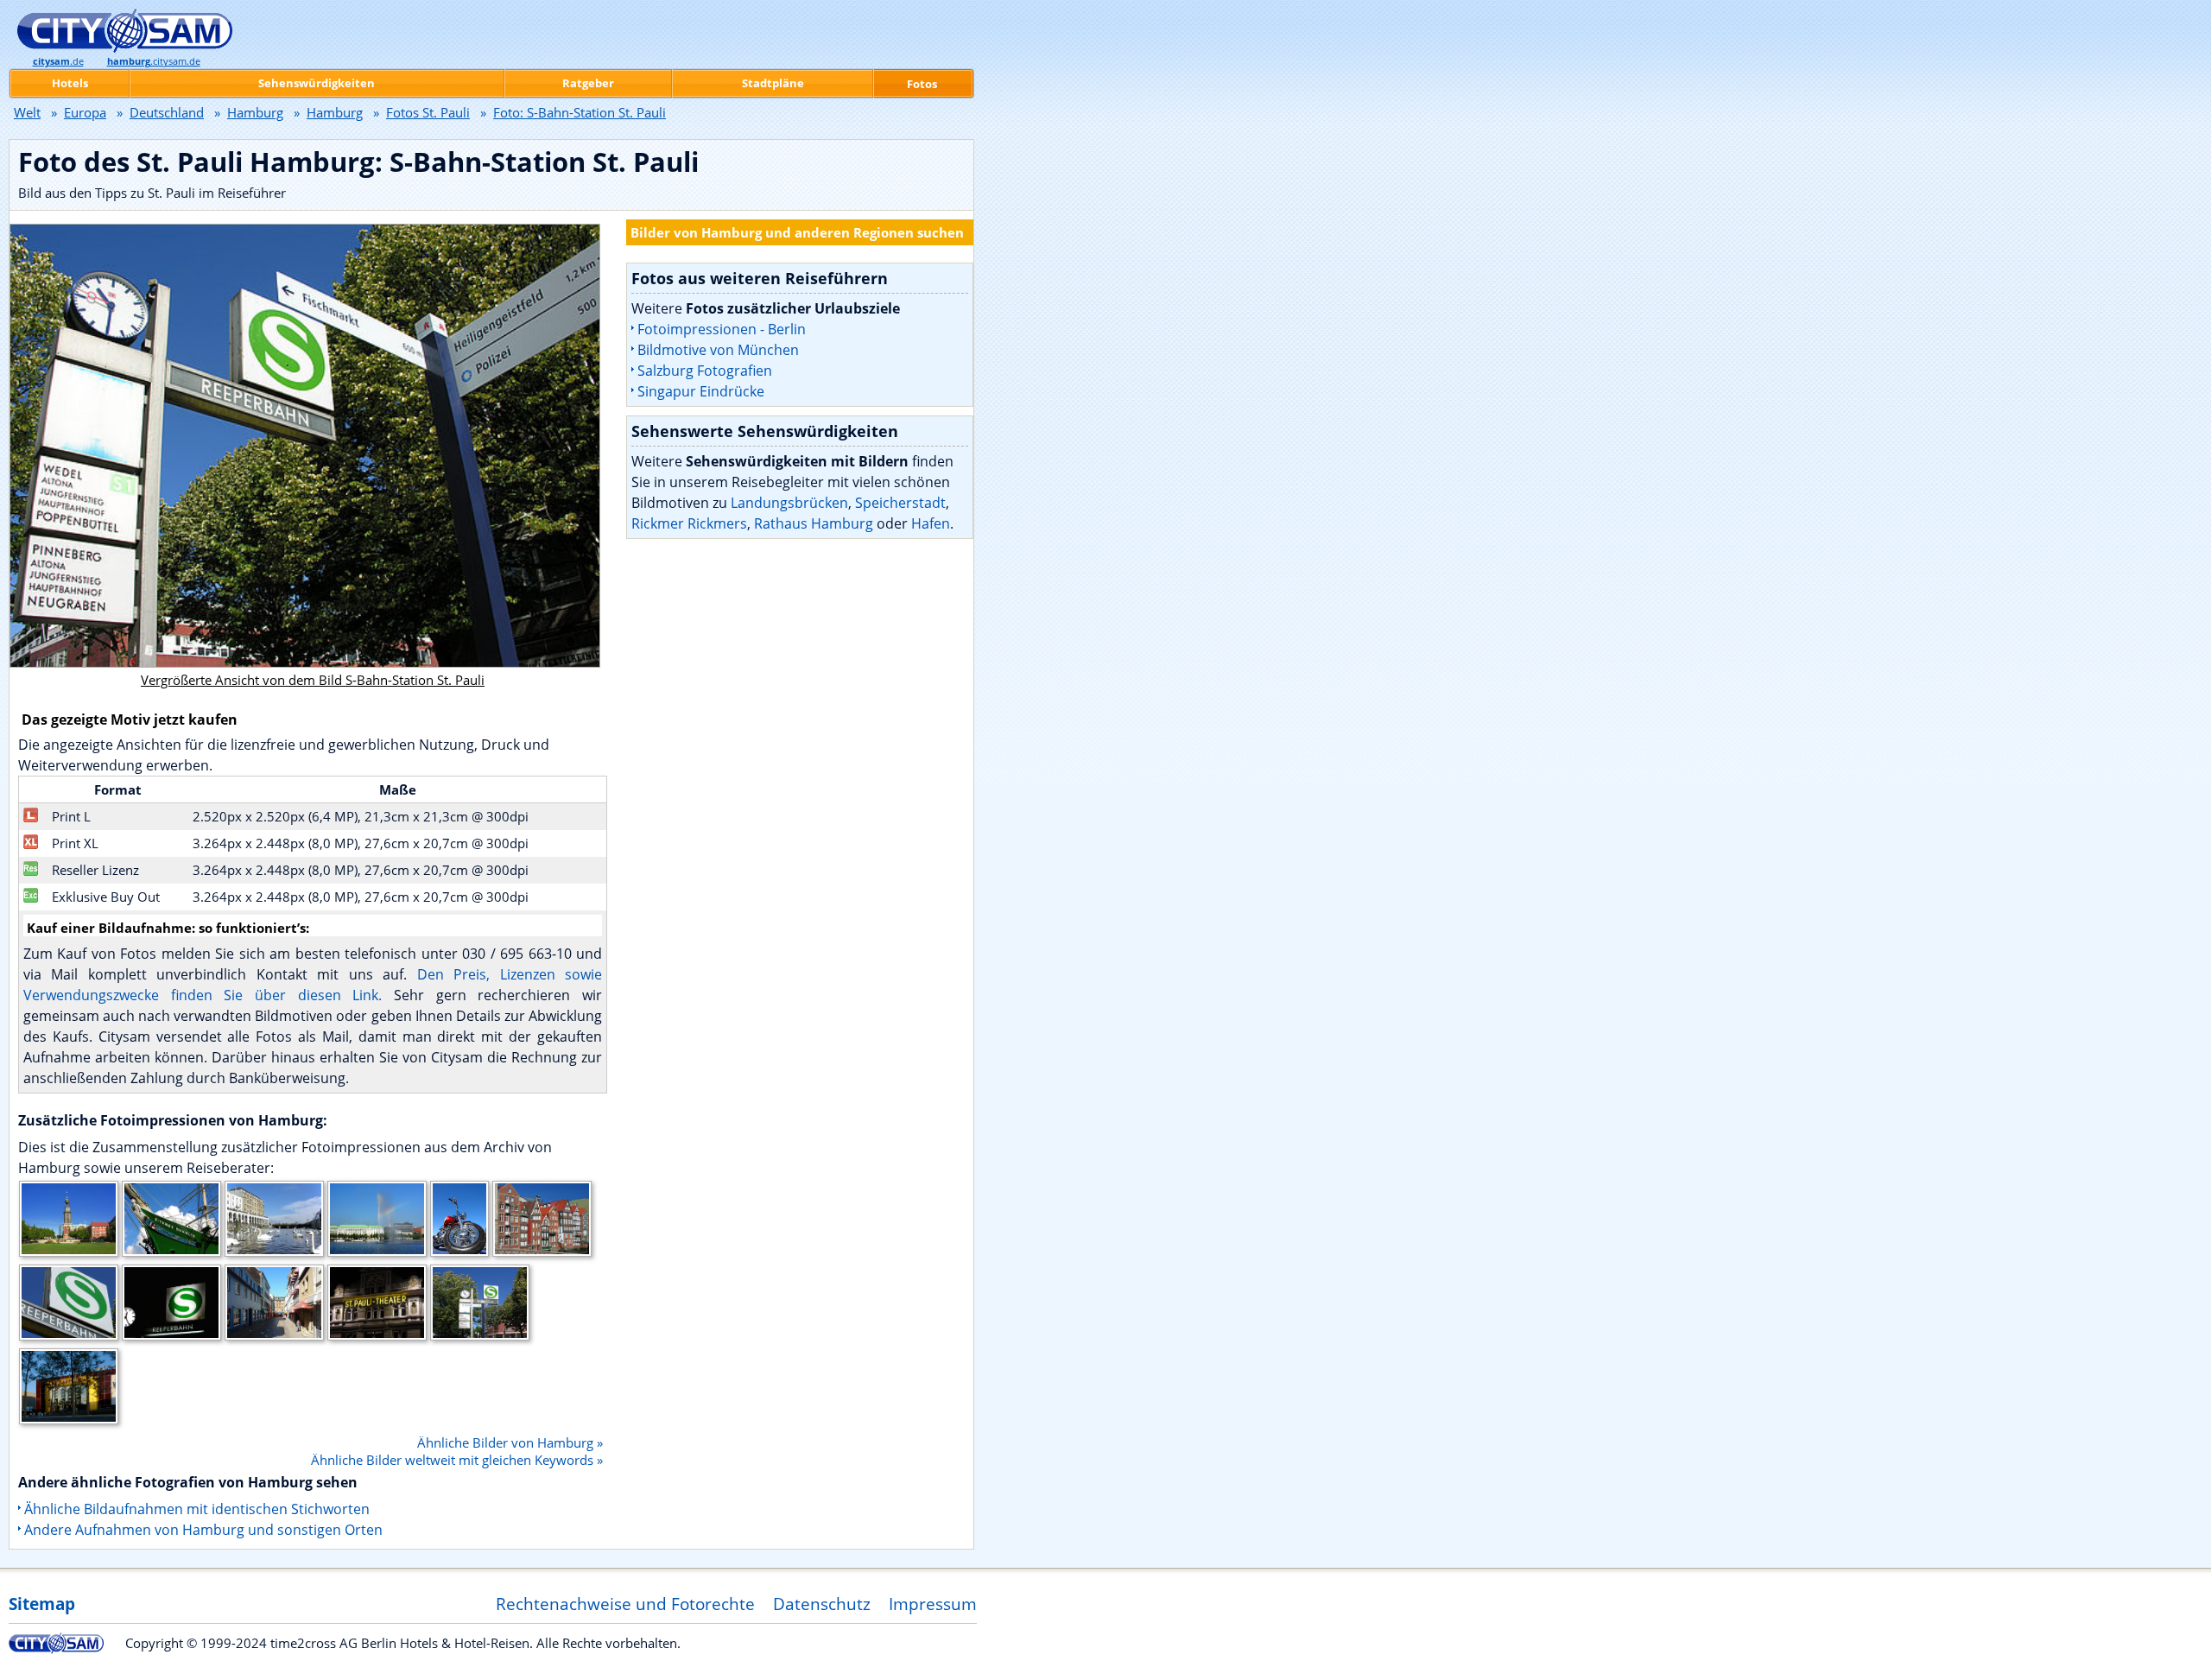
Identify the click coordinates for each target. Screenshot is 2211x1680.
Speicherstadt (900, 503)
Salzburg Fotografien (705, 371)
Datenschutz (822, 1604)
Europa (85, 112)
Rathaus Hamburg (814, 523)
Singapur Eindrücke (701, 391)
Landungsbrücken (789, 503)
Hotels (70, 83)
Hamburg (255, 112)
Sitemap (42, 1604)
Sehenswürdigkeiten (317, 83)
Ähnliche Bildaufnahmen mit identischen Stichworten (197, 1509)
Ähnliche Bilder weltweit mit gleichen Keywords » (457, 1460)
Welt (27, 112)
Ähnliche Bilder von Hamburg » (510, 1442)
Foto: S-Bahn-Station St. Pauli (580, 112)
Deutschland (167, 112)
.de (58, 61)
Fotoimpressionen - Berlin (722, 329)
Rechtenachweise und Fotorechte (625, 1604)
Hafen (931, 523)
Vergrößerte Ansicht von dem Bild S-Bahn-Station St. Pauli (313, 680)
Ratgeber (588, 83)
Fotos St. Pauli (428, 112)
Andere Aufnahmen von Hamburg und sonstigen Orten (203, 1530)
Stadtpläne (773, 83)
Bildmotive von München (718, 350)
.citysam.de (154, 61)
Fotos (922, 84)
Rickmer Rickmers (689, 523)
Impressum (933, 1604)
